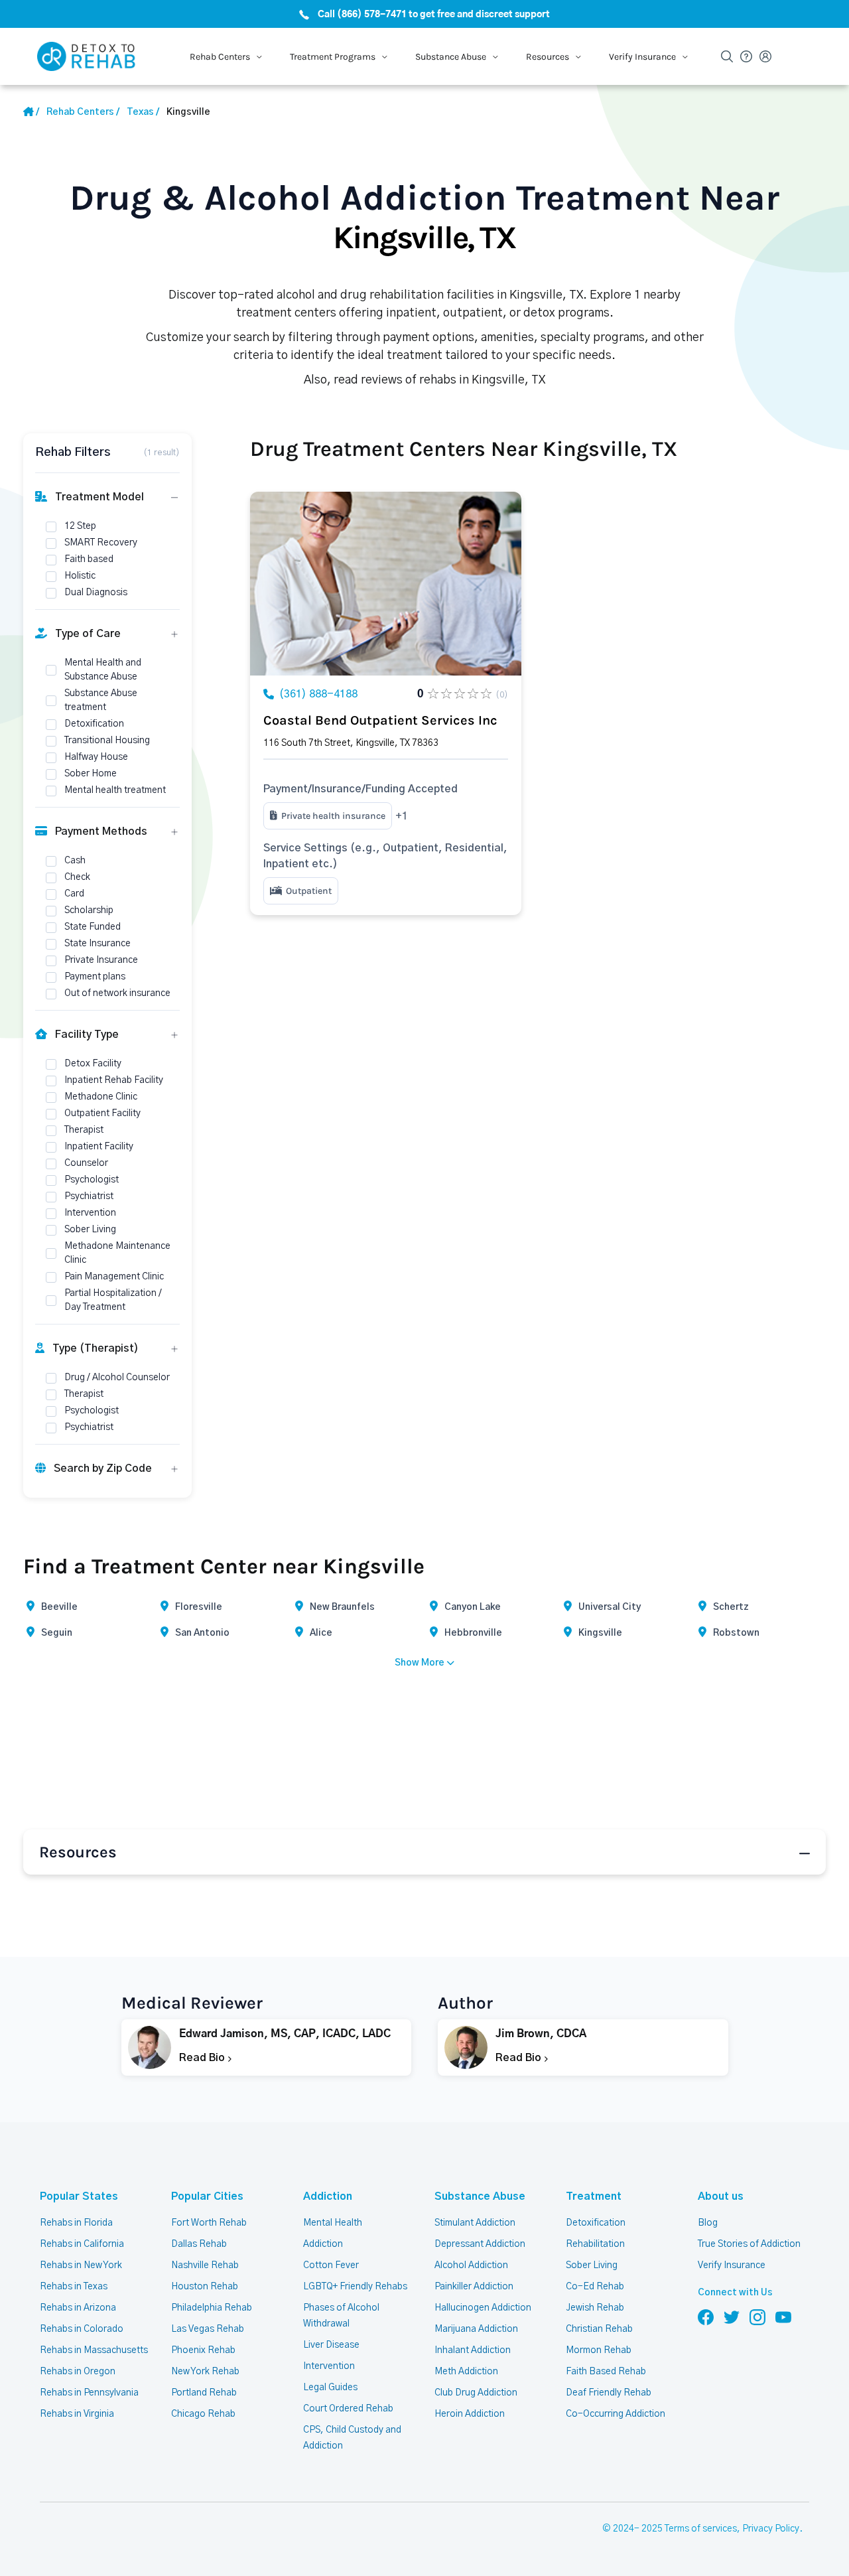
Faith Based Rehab (606, 2372)
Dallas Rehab (199, 2244)
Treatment (594, 2196)
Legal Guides (330, 2388)
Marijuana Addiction (476, 2329)
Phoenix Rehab (203, 2350)
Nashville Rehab (205, 2265)
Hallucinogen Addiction (483, 2308)
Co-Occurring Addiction (616, 2414)
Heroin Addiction (470, 2414)
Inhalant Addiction (473, 2350)
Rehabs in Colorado (82, 2329)
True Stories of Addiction (749, 2244)
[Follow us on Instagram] (757, 2317)
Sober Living (592, 2265)
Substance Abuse (480, 2196)
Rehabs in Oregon (78, 2372)
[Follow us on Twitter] (732, 2317)
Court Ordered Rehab (348, 2409)
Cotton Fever (331, 2265)
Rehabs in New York (81, 2265)
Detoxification (596, 2223)
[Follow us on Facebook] (706, 2317)
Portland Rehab (204, 2393)
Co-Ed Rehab (595, 2287)
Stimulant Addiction (475, 2223)
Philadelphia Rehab (212, 2308)
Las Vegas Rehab (208, 2329)
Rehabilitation (595, 2244)
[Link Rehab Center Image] (386, 584)
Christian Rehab (599, 2329)
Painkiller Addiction (474, 2287)
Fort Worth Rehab (209, 2223)
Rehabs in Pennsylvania (89, 2393)
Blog (708, 2223)
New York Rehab (205, 2372)
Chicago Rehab (203, 2414)
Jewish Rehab (595, 2308)
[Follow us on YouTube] (783, 2317)
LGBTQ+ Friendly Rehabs (355, 2287)
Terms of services (701, 2529)
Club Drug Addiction (476, 2393)
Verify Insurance (732, 2265)
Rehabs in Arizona (78, 2308)
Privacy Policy (771, 2529)
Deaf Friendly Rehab (609, 2393)
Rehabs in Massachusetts (94, 2350)
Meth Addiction (466, 2372)
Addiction (328, 2196)
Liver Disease (331, 2345)
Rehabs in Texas (74, 2287)
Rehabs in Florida (76, 2223)
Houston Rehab (205, 2287)
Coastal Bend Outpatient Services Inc (380, 720)
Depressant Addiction (480, 2244)
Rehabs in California (82, 2244)
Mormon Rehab (599, 2350)
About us (721, 2196)
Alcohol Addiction (471, 2265)
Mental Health (333, 2223)
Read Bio (203, 2058)
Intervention (329, 2366)
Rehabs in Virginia (77, 2414)
